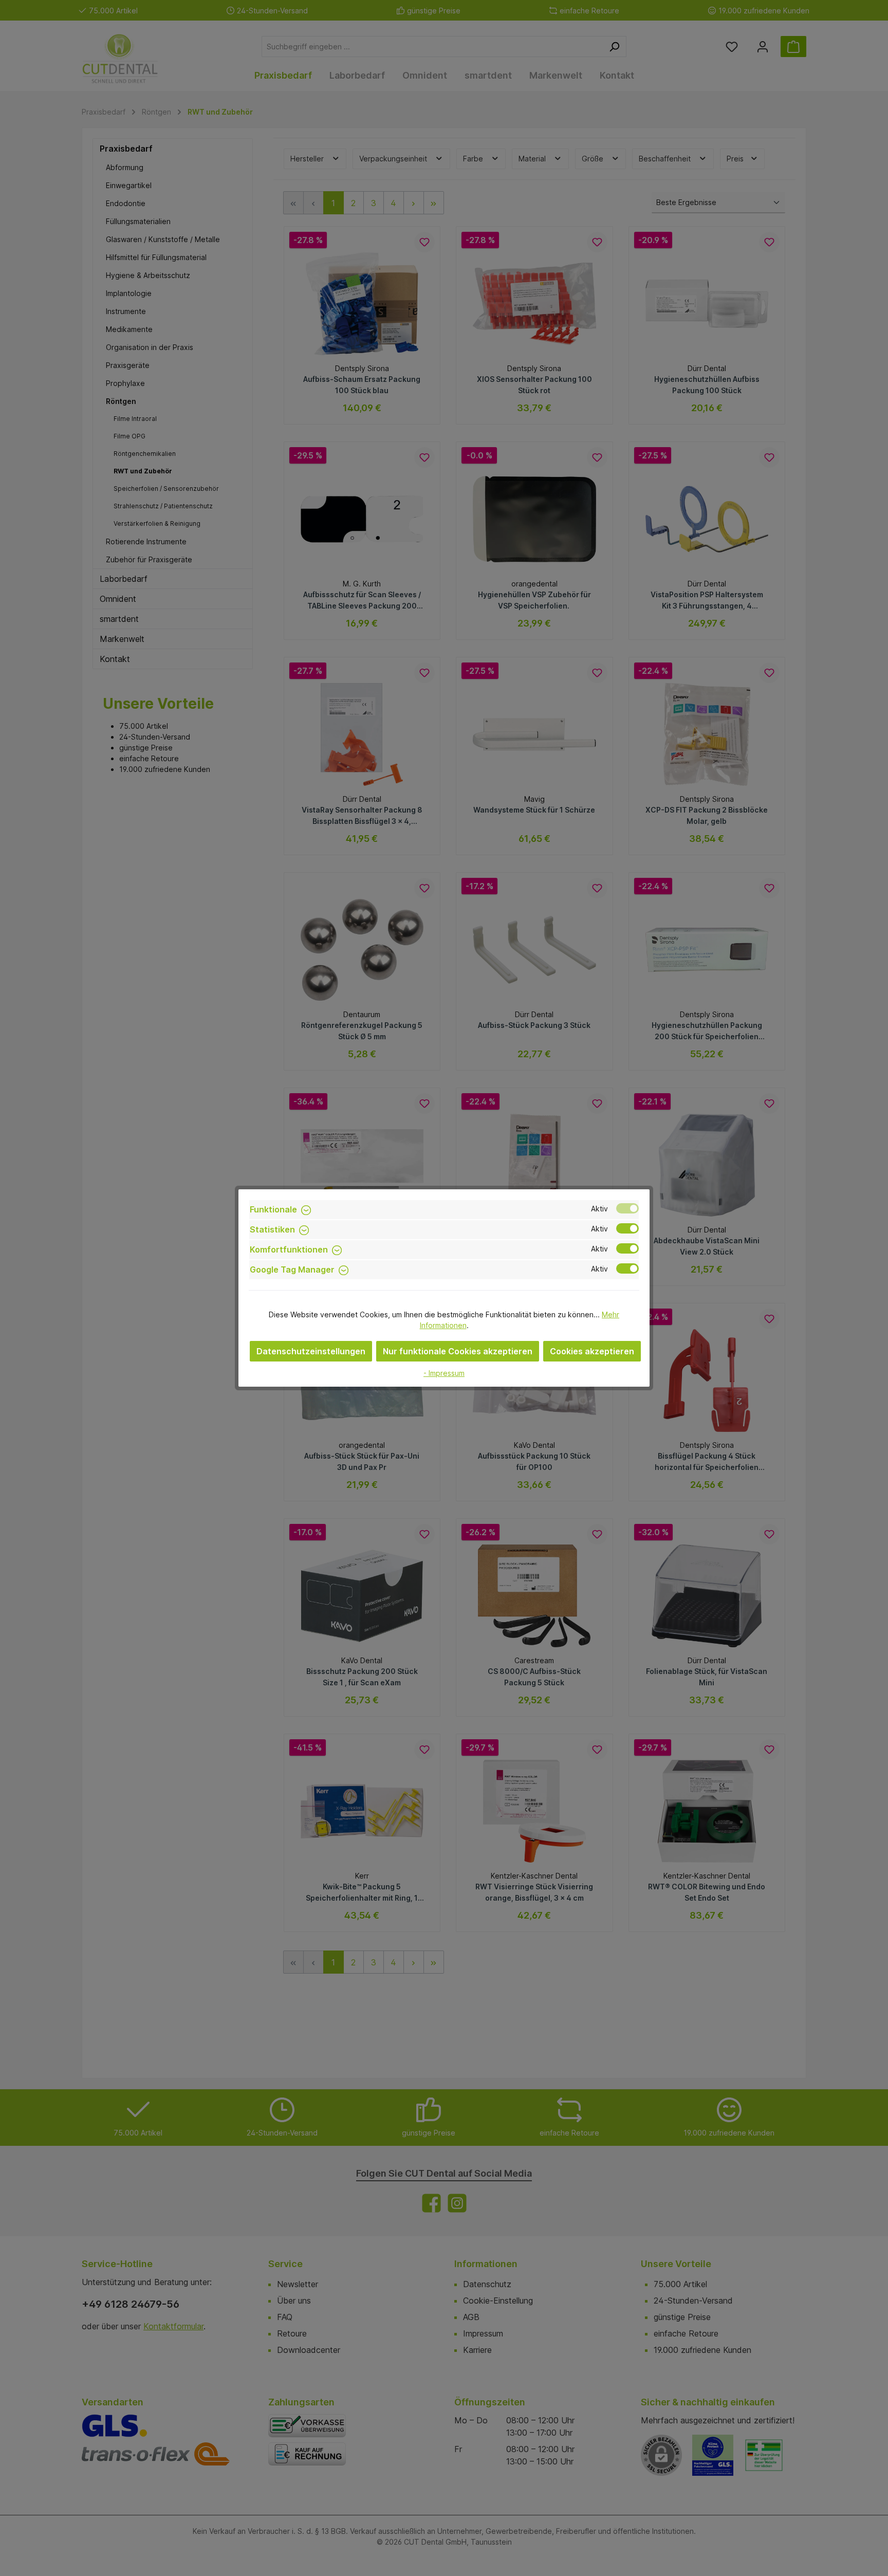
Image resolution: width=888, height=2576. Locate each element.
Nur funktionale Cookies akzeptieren (458, 1351)
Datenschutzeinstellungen (311, 1351)
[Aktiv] (627, 1208)
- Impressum (444, 1373)
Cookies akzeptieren (592, 1351)
